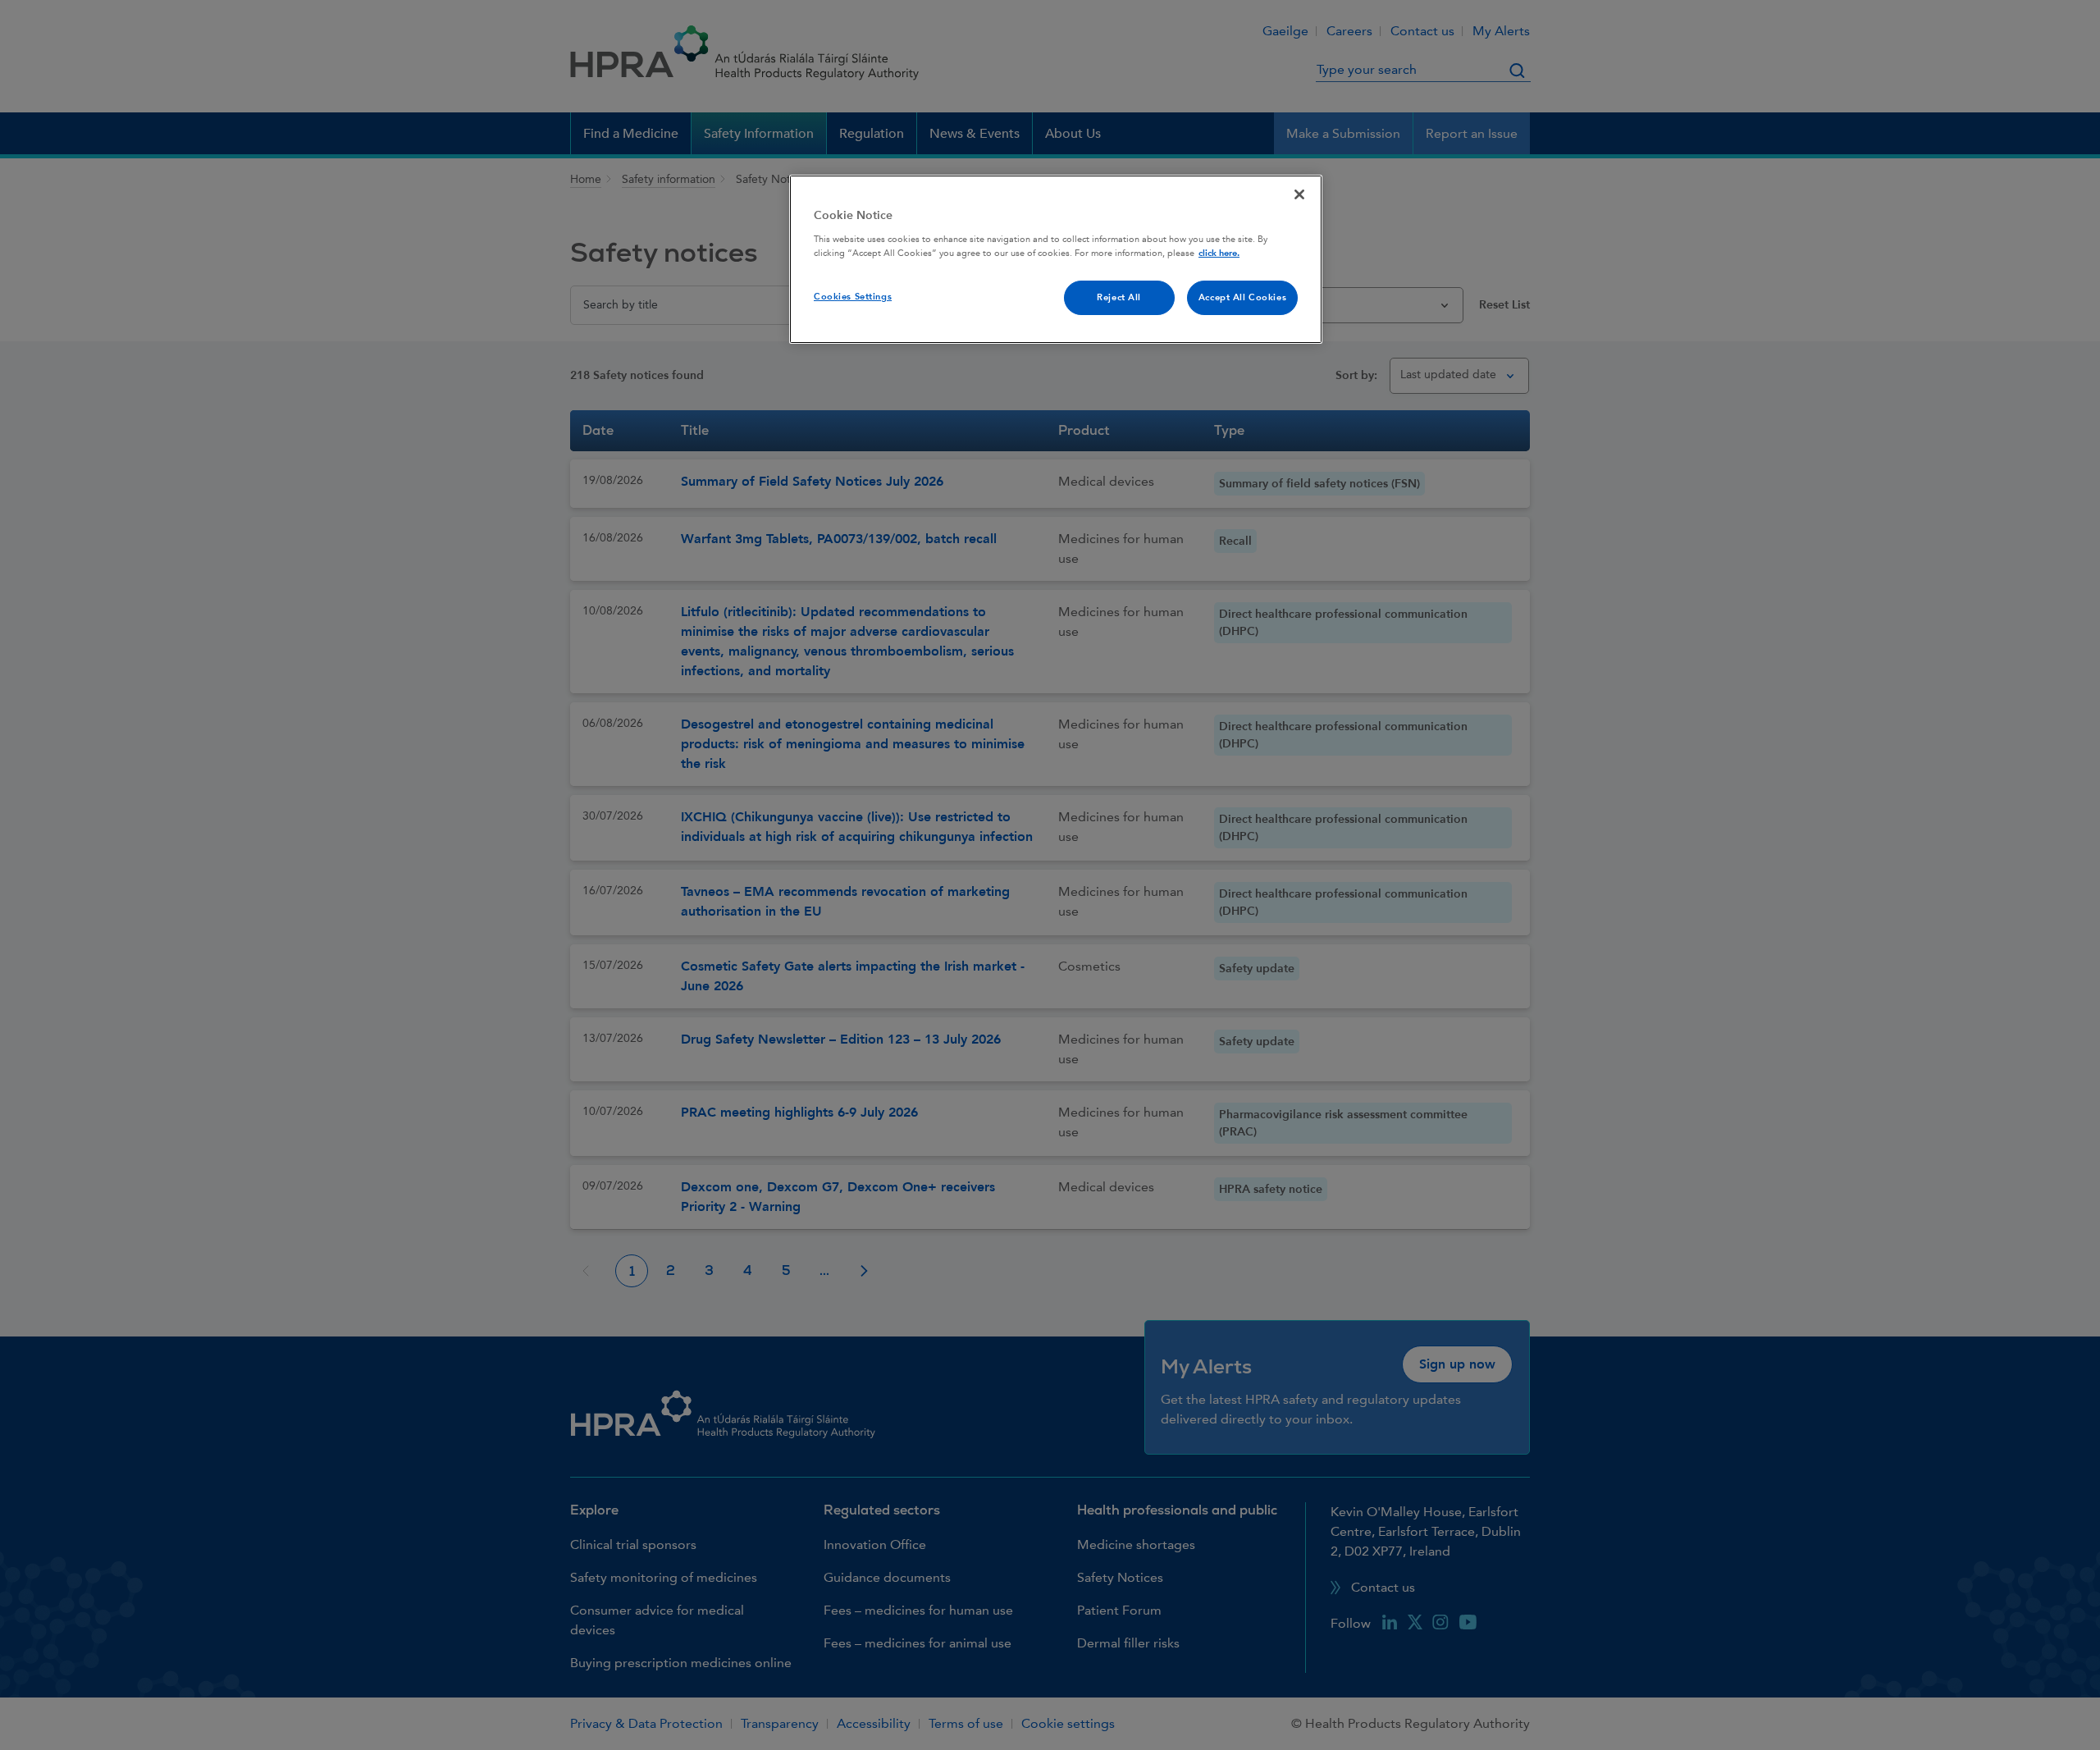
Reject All (1119, 297)
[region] (1056, 259)
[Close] (1299, 194)
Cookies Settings (853, 297)
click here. (1219, 253)
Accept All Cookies (1242, 297)
